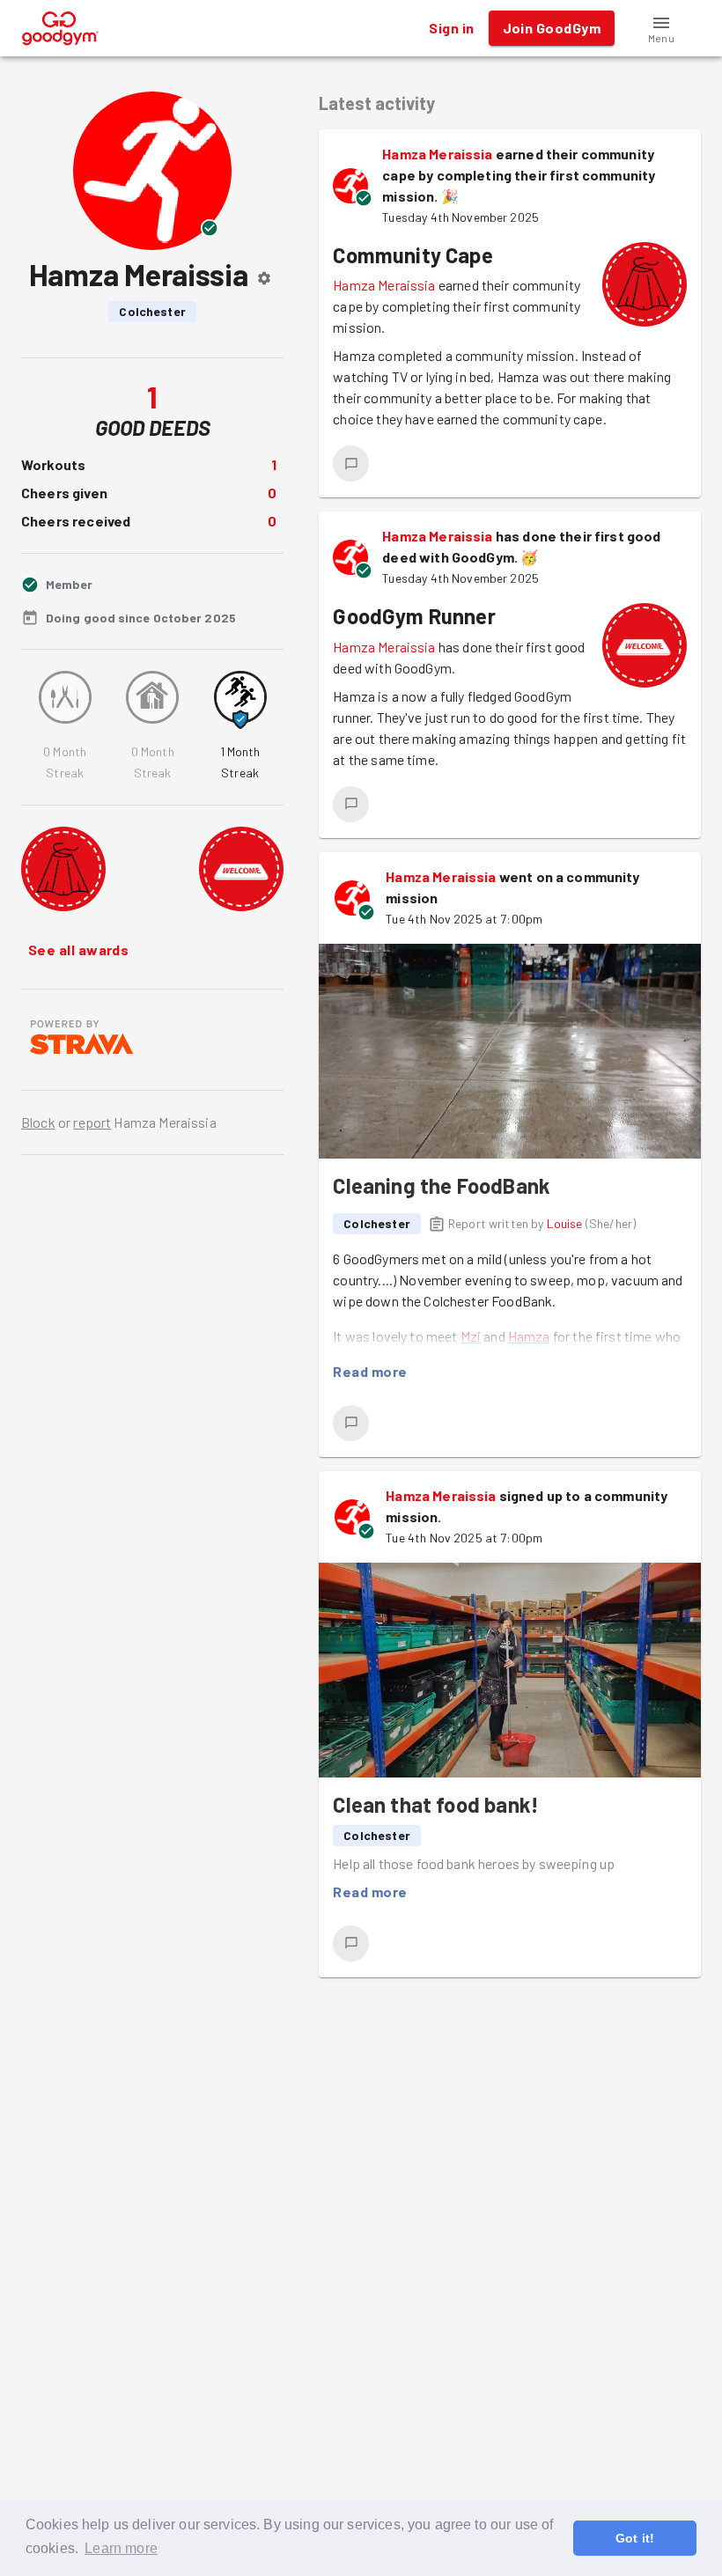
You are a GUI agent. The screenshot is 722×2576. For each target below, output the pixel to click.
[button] (661, 28)
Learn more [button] (121, 2548)
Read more (370, 1371)
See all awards (78, 949)
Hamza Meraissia (437, 154)
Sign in (451, 28)
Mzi (471, 1336)
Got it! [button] (635, 2538)
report (92, 1122)
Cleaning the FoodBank (442, 1185)
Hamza (529, 1336)
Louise (565, 1223)
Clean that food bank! (436, 1804)
